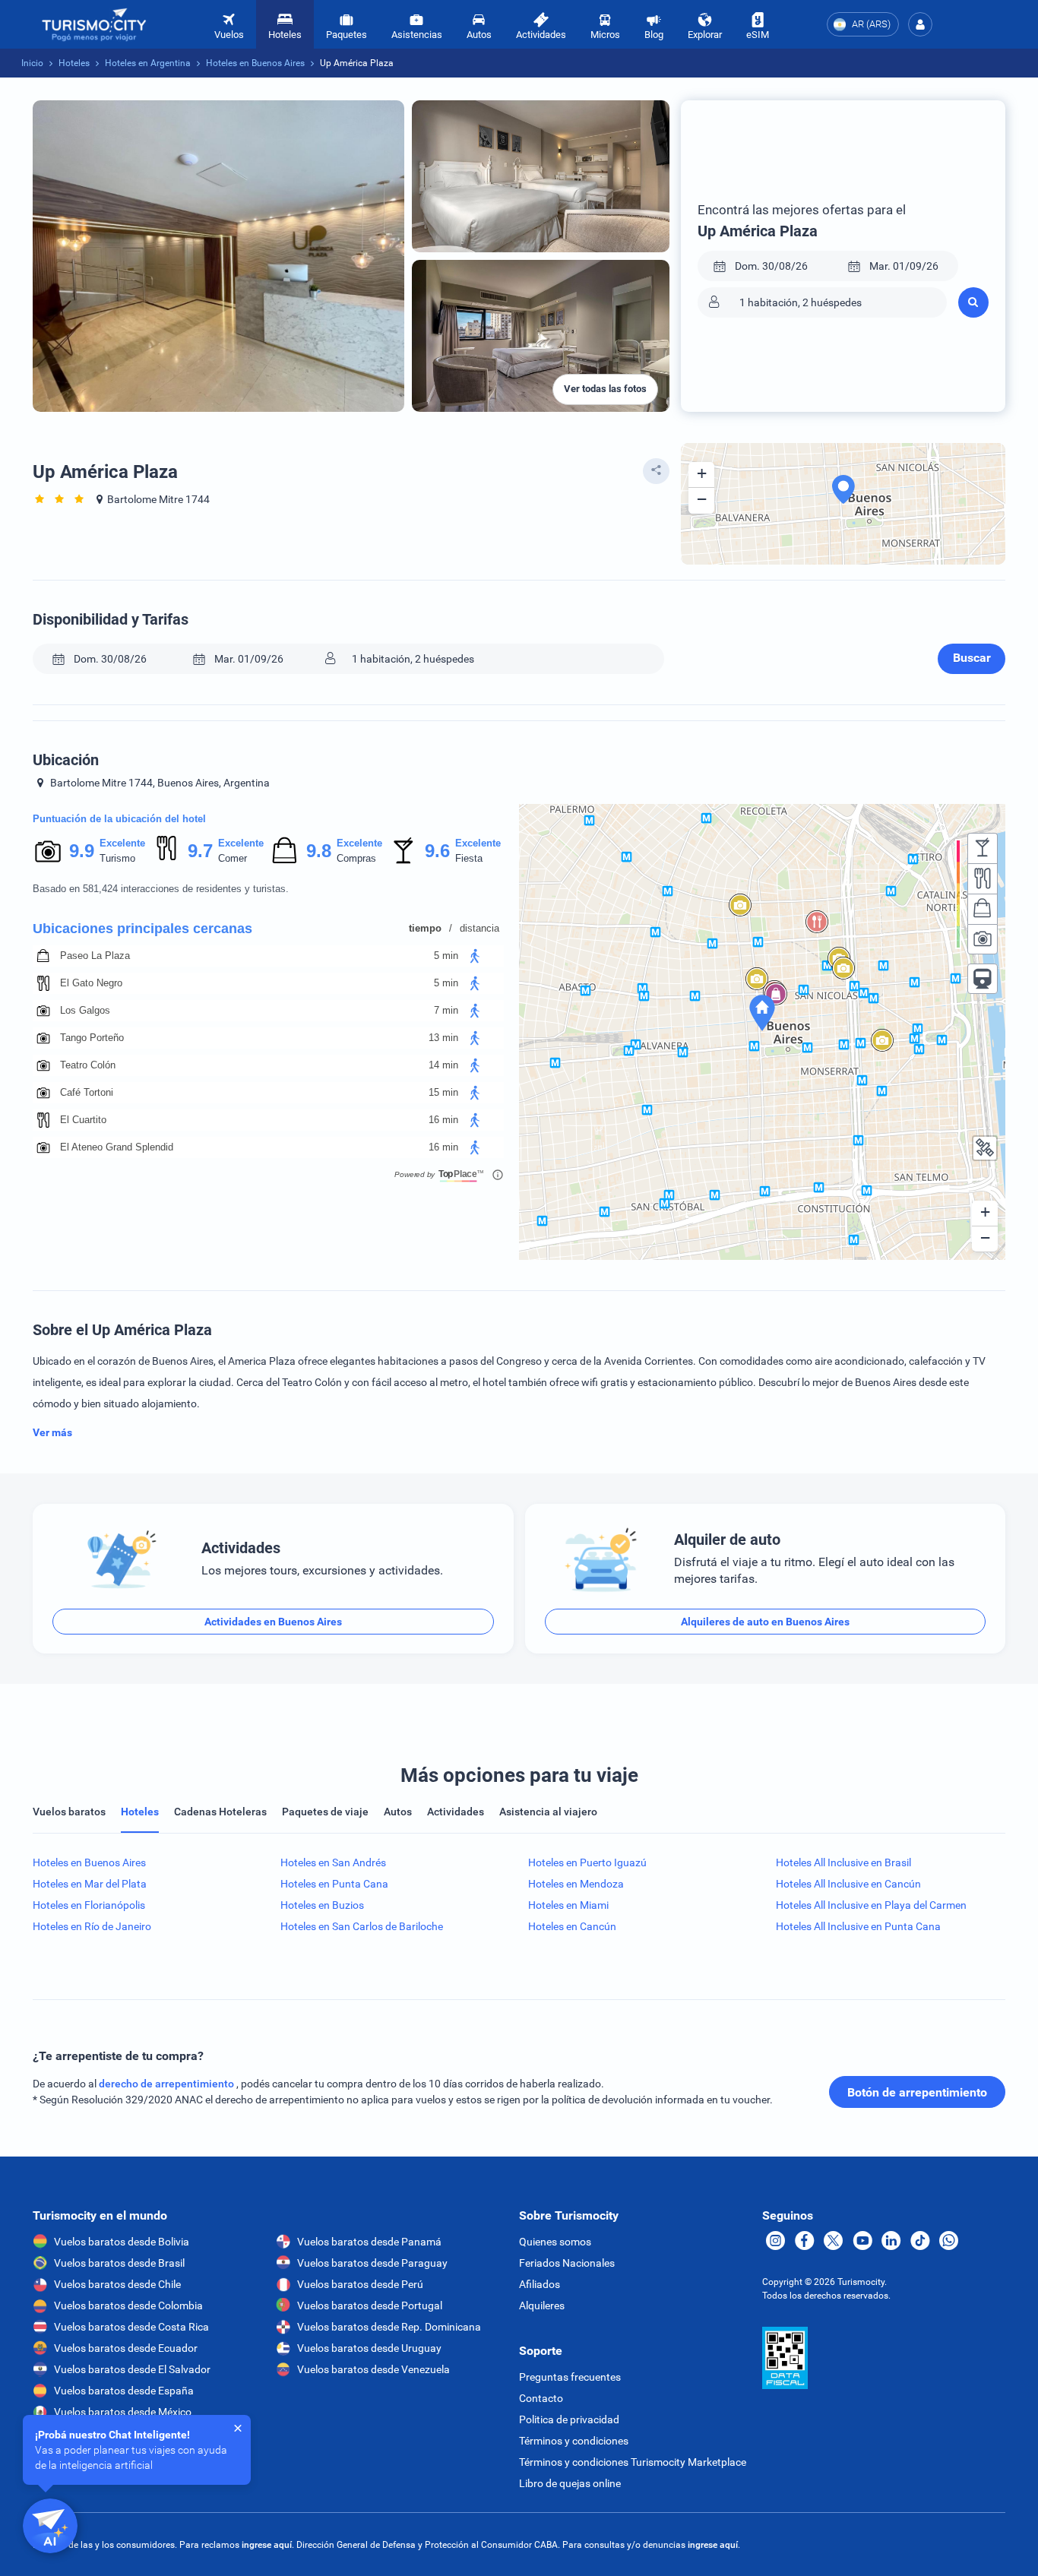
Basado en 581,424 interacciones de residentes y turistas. (161, 889)
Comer (233, 858)
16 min (443, 1120)
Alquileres (542, 2305)
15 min (443, 1092)
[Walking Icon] (475, 956)
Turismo (117, 858)
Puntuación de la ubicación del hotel (119, 819)
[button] (920, 24)
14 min (443, 1065)
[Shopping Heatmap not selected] (983, 909)
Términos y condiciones (574, 2441)
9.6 (437, 851)
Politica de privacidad (569, 2419)
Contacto (541, 2398)
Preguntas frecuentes (570, 2377)
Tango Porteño (92, 1038)
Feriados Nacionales (567, 2263)
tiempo (425, 928)
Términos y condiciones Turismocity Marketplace (633, 2462)
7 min (446, 1010)
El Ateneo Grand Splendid (117, 1147)
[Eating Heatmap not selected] (983, 878)
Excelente (122, 843)
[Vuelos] (94, 25)
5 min (446, 956)
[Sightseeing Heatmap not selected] (983, 939)
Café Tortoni (87, 1092)
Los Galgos (85, 1010)
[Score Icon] (48, 851)
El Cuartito (83, 1120)
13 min (443, 1038)
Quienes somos (555, 2242)
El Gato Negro (91, 983)
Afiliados (540, 2284)
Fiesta (469, 858)
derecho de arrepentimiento (168, 2084)
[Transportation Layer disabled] (983, 979)
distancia (479, 928)
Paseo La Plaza (95, 956)
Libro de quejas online (570, 2483)
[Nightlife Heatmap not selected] (983, 848)
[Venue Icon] (43, 956)
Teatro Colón (88, 1065)
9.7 (200, 851)
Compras (356, 858)
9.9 (81, 851)
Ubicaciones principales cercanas (142, 929)
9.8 (318, 851)
